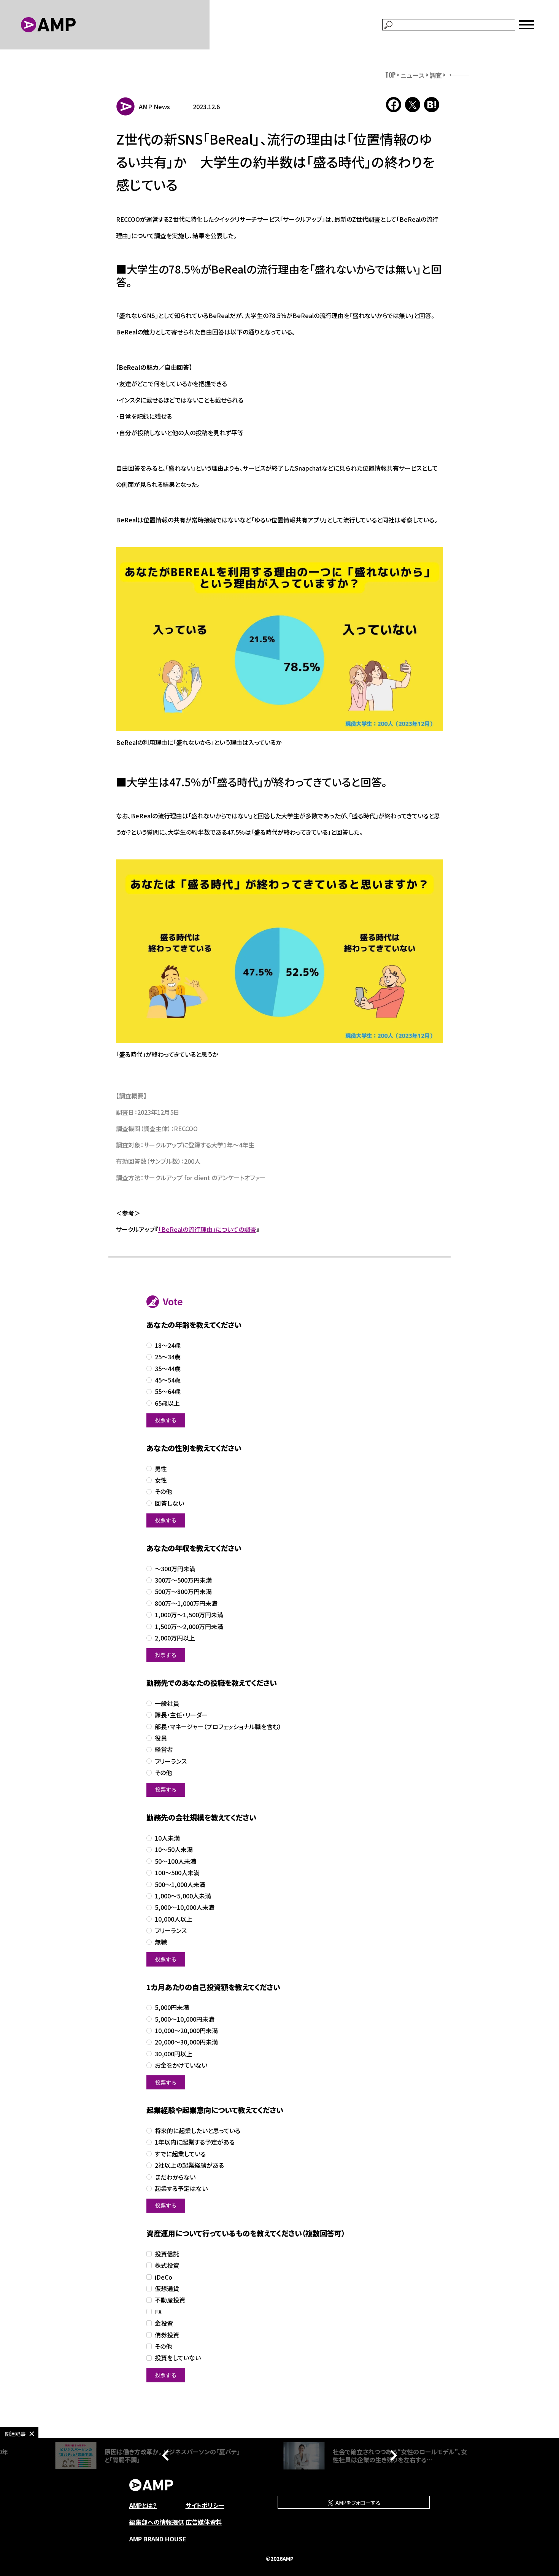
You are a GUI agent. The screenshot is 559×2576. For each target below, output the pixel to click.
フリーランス (171, 1761)
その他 (163, 1492)
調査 (436, 75)
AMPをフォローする (357, 2503)
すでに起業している (180, 2154)
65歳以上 (167, 1403)
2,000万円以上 (175, 1638)
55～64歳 (168, 1391)
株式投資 (167, 2265)
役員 (161, 1738)
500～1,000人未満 (180, 1885)
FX (158, 2312)
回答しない (169, 1503)
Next (392, 2455)
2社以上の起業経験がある (189, 2165)
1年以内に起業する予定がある (195, 2142)
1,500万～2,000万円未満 (189, 1627)
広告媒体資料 (204, 2522)
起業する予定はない (181, 2189)
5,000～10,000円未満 (185, 2019)
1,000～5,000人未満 (183, 1896)
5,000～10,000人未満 (185, 1907)
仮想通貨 (167, 2289)
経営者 (164, 1749)
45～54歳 (168, 1380)
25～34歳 (168, 1357)
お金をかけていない (181, 2065)
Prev (167, 2455)
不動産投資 (170, 2300)
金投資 (164, 2323)
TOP (390, 75)
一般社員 (167, 1703)
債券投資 (167, 2335)
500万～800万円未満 (183, 1592)
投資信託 (167, 2254)
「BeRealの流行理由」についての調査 (207, 1229)
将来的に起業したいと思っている (198, 2131)
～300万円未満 (175, 1569)
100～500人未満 (177, 1873)
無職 (161, 1942)
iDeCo (164, 2277)
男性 (161, 1469)
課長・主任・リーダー (181, 1715)
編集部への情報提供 (157, 2522)
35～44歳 (168, 1369)
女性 (161, 1480)
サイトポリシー (205, 2505)
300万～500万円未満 (183, 1580)
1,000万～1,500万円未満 (189, 1615)
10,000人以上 (174, 1919)
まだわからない (175, 2177)
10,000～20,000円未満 (186, 2031)
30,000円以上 (174, 2054)
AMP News (154, 107)
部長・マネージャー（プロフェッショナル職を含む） (218, 1727)
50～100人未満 (175, 1861)
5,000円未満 (172, 2007)
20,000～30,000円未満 (186, 2042)
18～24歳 (168, 1345)
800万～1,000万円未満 (186, 1603)
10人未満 (167, 1838)
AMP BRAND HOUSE (158, 2539)
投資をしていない (178, 2358)
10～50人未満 (174, 1850)
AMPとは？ (143, 2505)
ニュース (413, 75)
